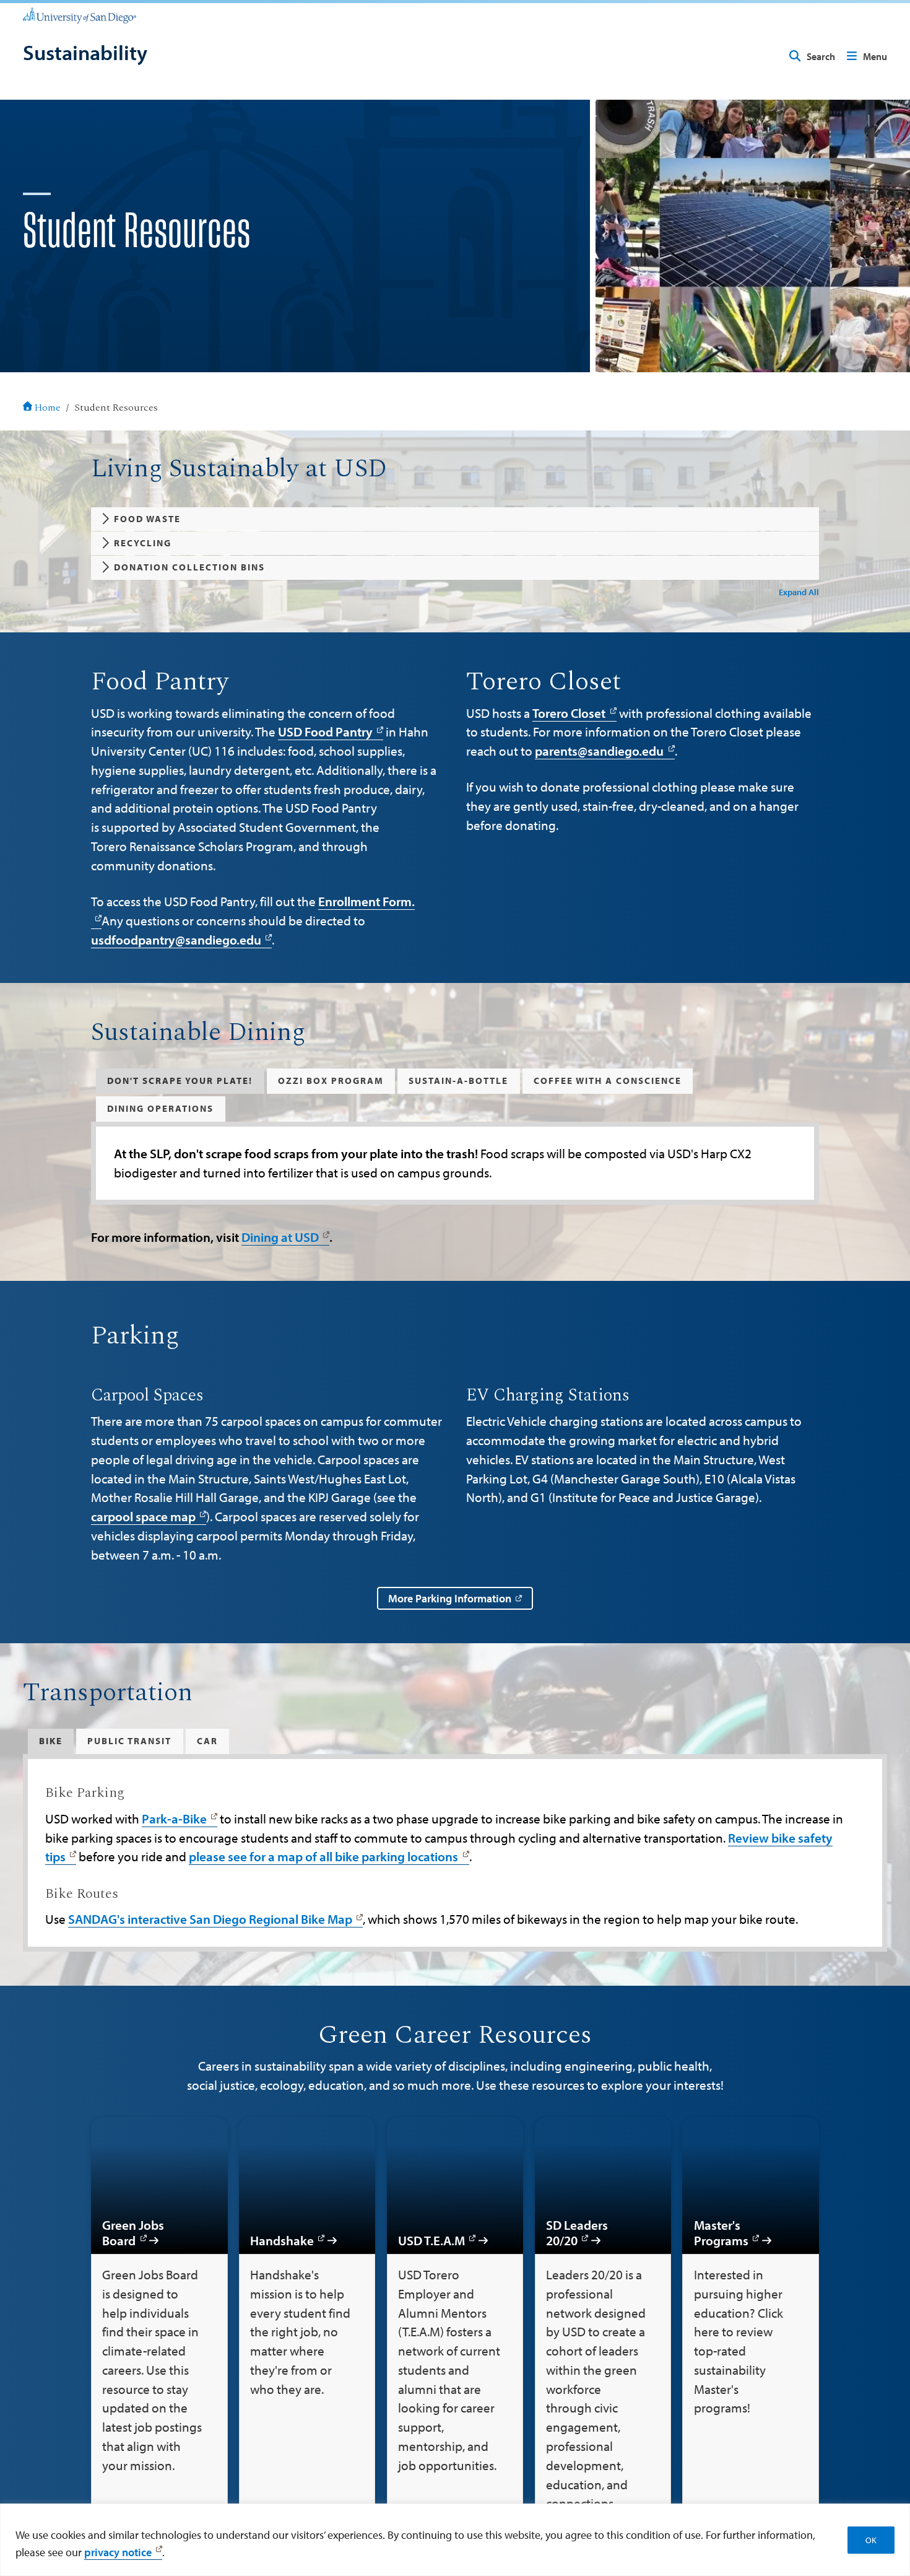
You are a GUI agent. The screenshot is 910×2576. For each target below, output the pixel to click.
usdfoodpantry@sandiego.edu (176, 940)
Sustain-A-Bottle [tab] (458, 1081)
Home (48, 408)
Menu (875, 56)
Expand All (799, 592)
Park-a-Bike (174, 1818)
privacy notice (118, 2552)
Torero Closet (569, 713)
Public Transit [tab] (129, 1741)
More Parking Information (450, 1598)
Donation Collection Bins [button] (189, 567)
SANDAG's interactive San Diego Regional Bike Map (210, 1919)
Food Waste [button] (147, 519)
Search (821, 56)
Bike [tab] (51, 1741)
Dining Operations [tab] (160, 1108)
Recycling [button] (143, 543)
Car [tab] (207, 1741)
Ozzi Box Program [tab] (331, 1081)
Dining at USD (280, 1237)
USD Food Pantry (325, 731)
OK (871, 2540)
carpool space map (143, 1516)
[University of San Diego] (80, 15)
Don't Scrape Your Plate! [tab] (180, 1081)
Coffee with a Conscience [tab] (608, 1081)
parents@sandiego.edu (599, 751)
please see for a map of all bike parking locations (323, 1856)
